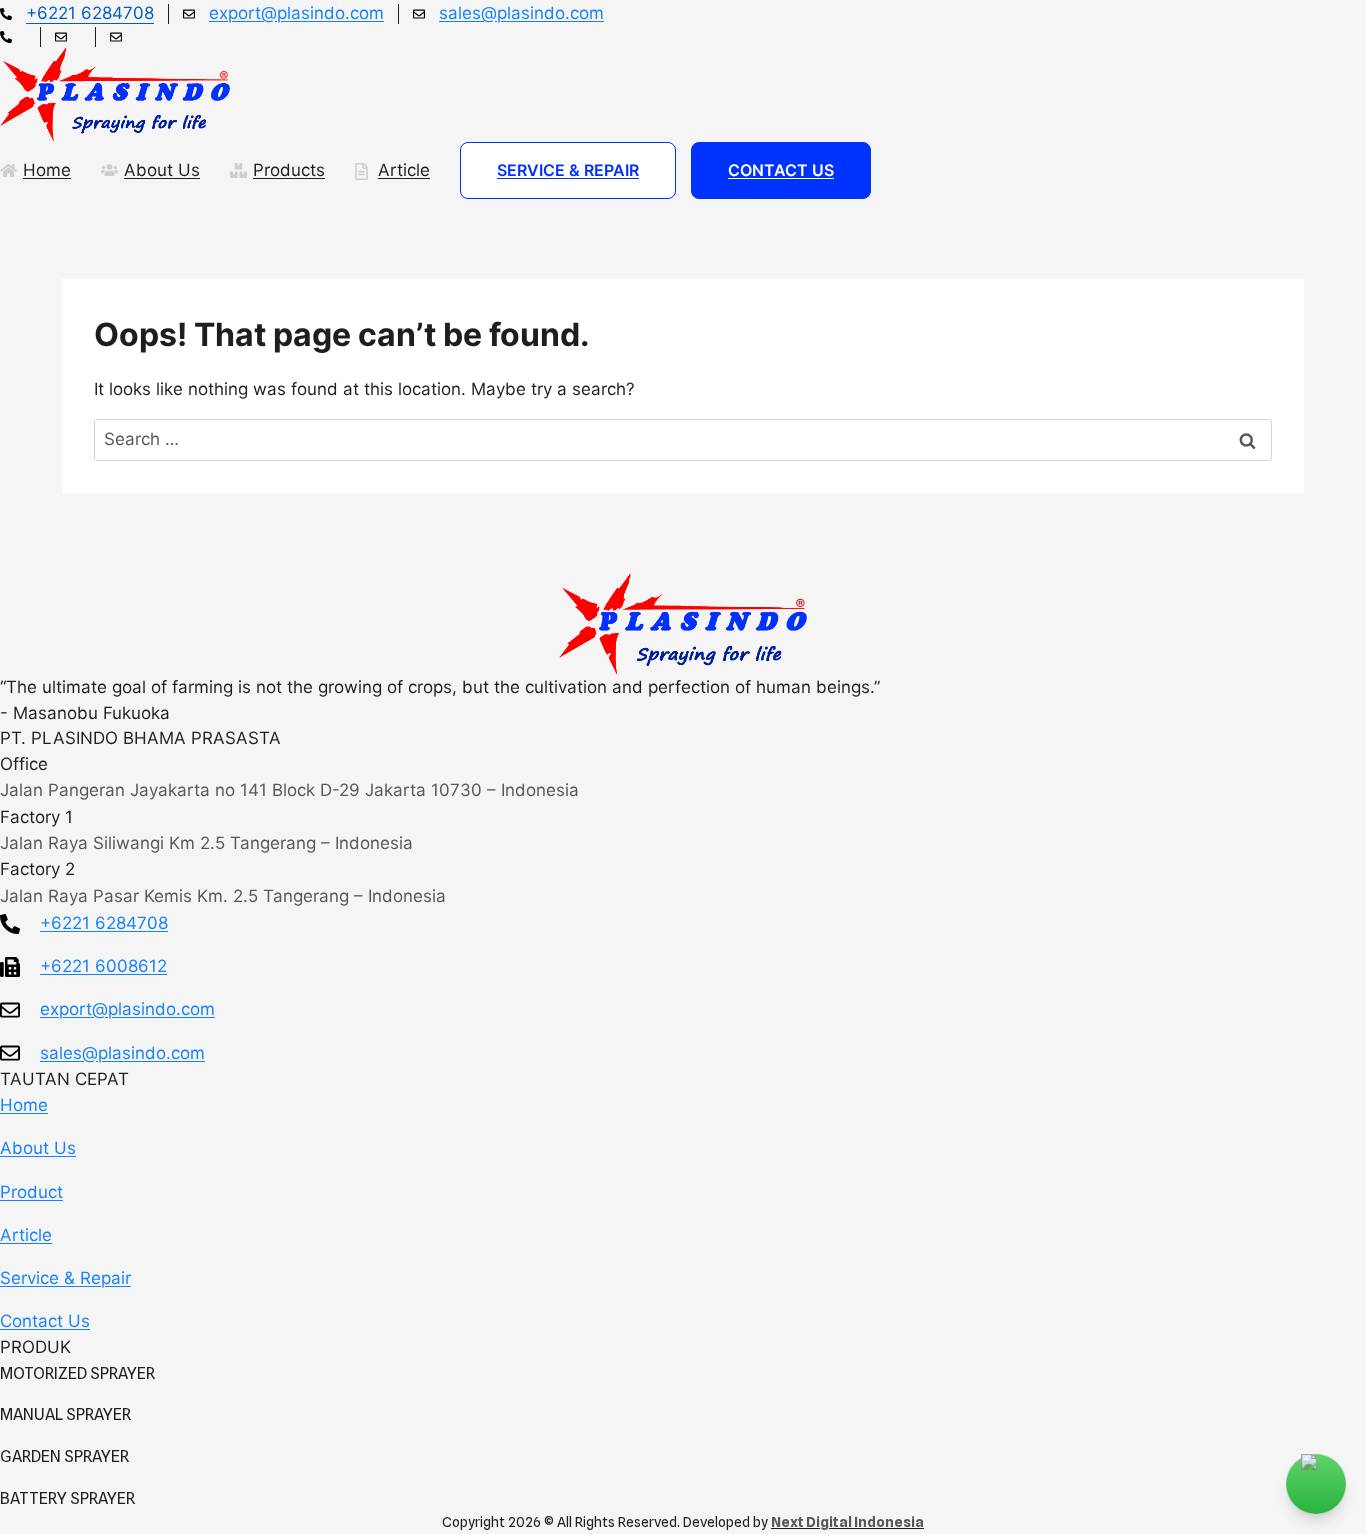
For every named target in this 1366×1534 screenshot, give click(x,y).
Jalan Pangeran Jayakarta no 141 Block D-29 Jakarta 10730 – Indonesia (289, 790)
